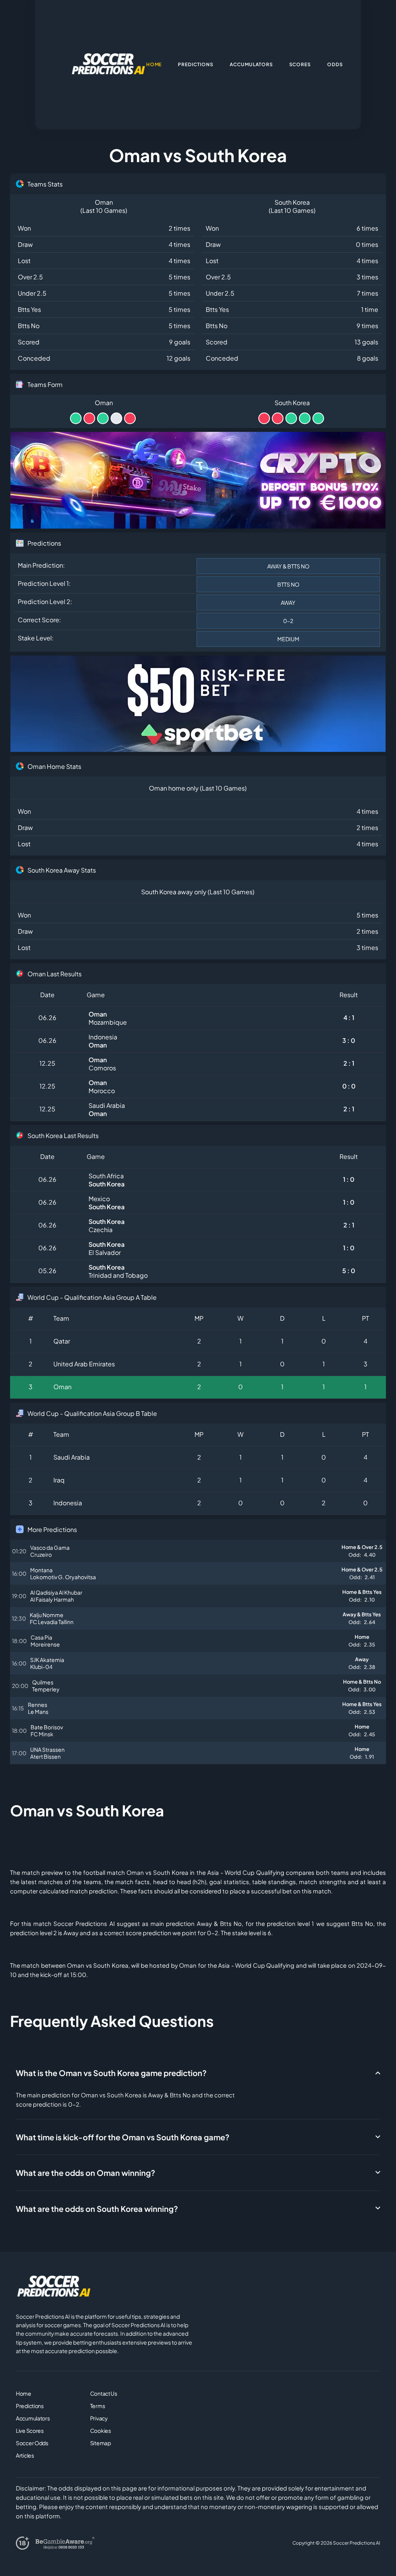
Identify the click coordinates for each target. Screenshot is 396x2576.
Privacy (99, 2418)
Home (24, 2393)
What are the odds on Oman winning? (85, 2173)
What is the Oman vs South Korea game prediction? (111, 2073)
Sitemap (101, 2443)
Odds (335, 64)
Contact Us (104, 2393)
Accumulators (33, 2418)
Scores (300, 64)
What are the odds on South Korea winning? (97, 2209)
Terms (98, 2406)
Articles (25, 2455)
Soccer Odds (32, 2443)
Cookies (101, 2431)
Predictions (30, 2406)
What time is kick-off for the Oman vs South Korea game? (123, 2137)
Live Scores (30, 2431)
